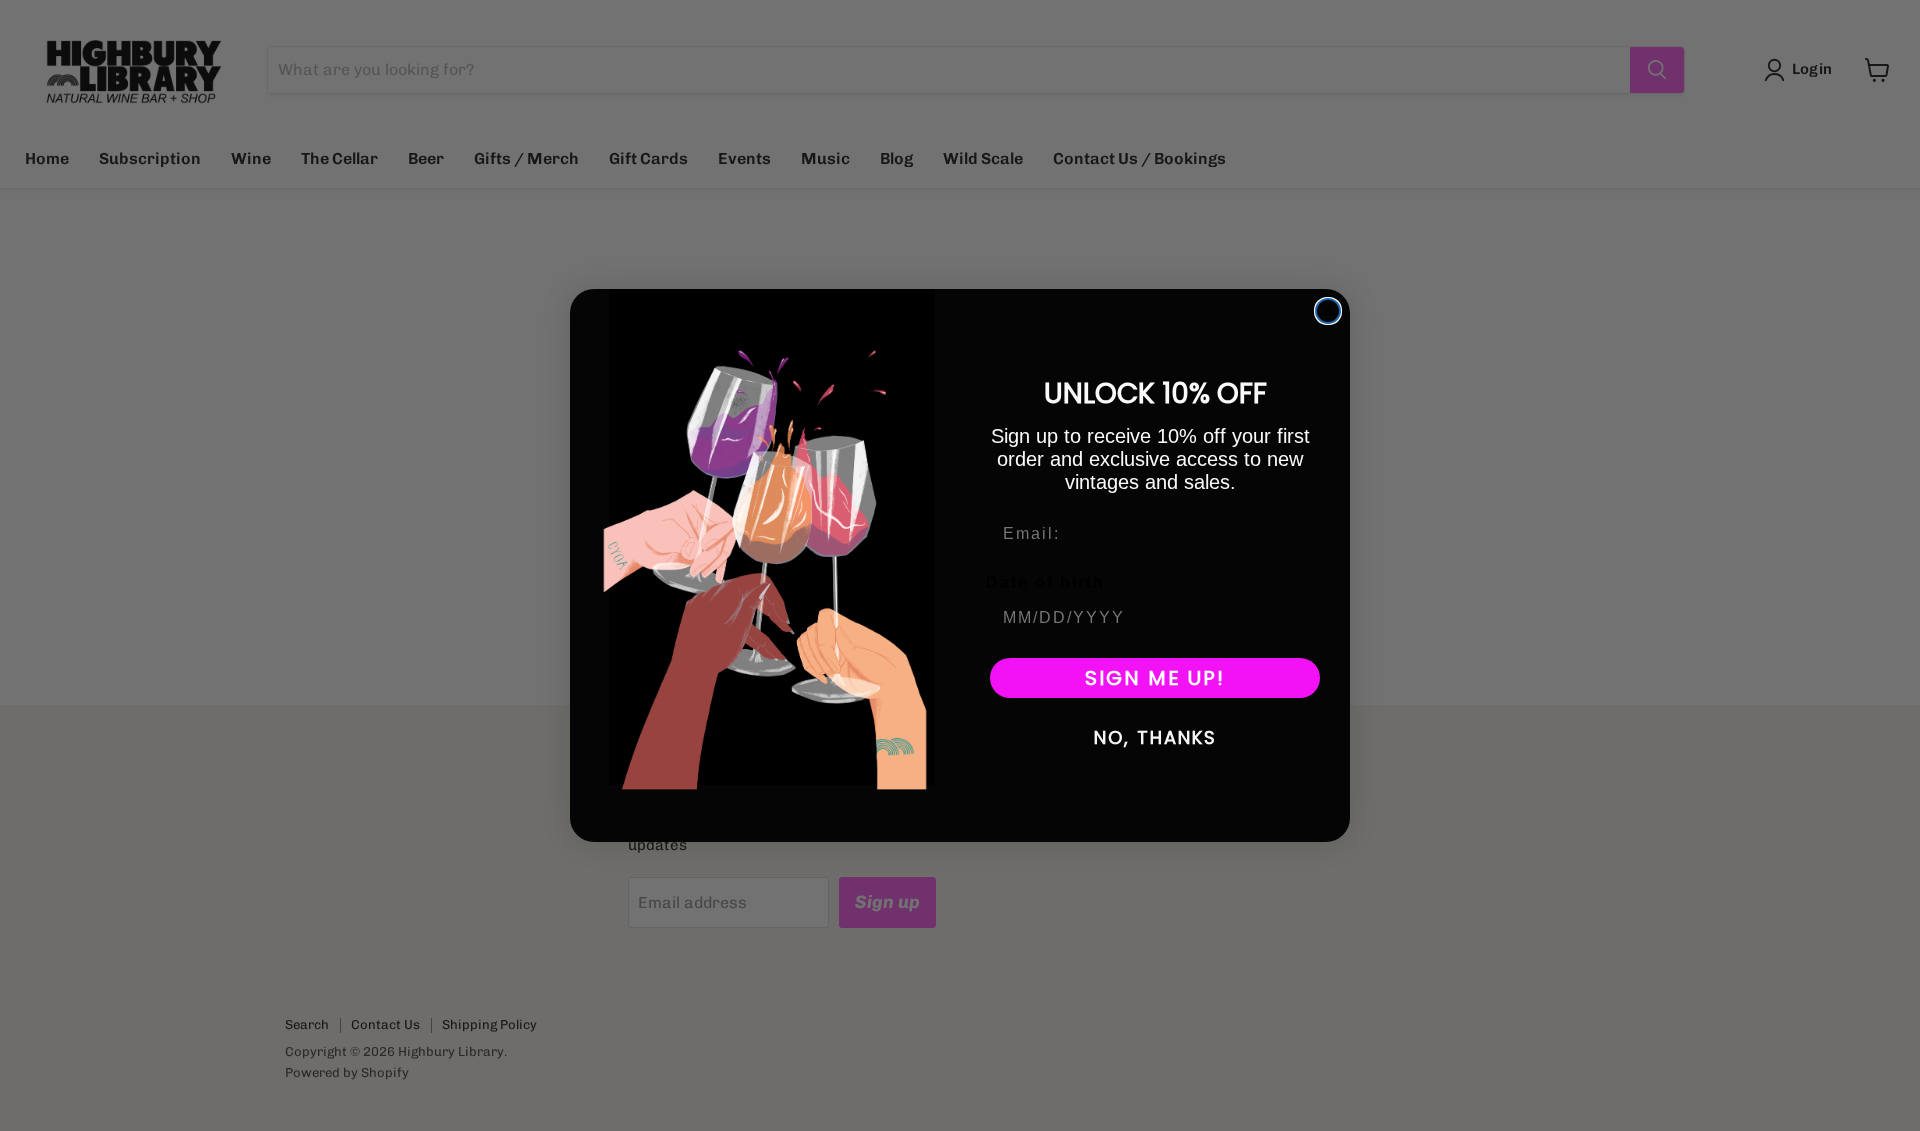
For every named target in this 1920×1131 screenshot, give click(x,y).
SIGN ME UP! (1155, 678)
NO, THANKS (1155, 737)
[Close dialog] (1328, 311)
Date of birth (1045, 582)
